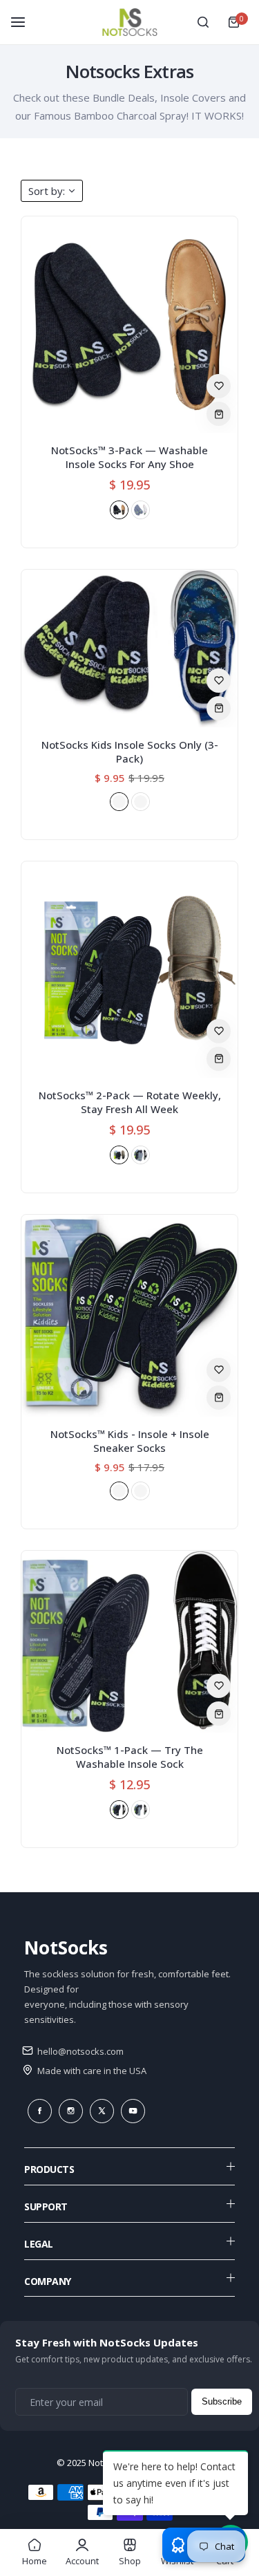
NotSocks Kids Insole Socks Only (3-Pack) (130, 752)
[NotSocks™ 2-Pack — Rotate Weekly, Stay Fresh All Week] (129, 970)
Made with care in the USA (91, 2071)
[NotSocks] (130, 22)
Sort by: (47, 191)
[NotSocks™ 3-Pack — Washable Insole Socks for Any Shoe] (129, 325)
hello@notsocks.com (79, 2051)
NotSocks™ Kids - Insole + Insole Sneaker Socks (130, 1441)
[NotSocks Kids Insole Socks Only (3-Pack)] (129, 648)
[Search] (203, 22)
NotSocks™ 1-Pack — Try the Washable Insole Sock (130, 1757)
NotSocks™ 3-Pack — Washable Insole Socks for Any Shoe (129, 457)
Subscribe (222, 2401)
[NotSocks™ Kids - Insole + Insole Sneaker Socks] (129, 1316)
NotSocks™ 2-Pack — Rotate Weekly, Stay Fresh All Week (130, 1102)
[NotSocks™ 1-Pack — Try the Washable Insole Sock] (129, 1642)
